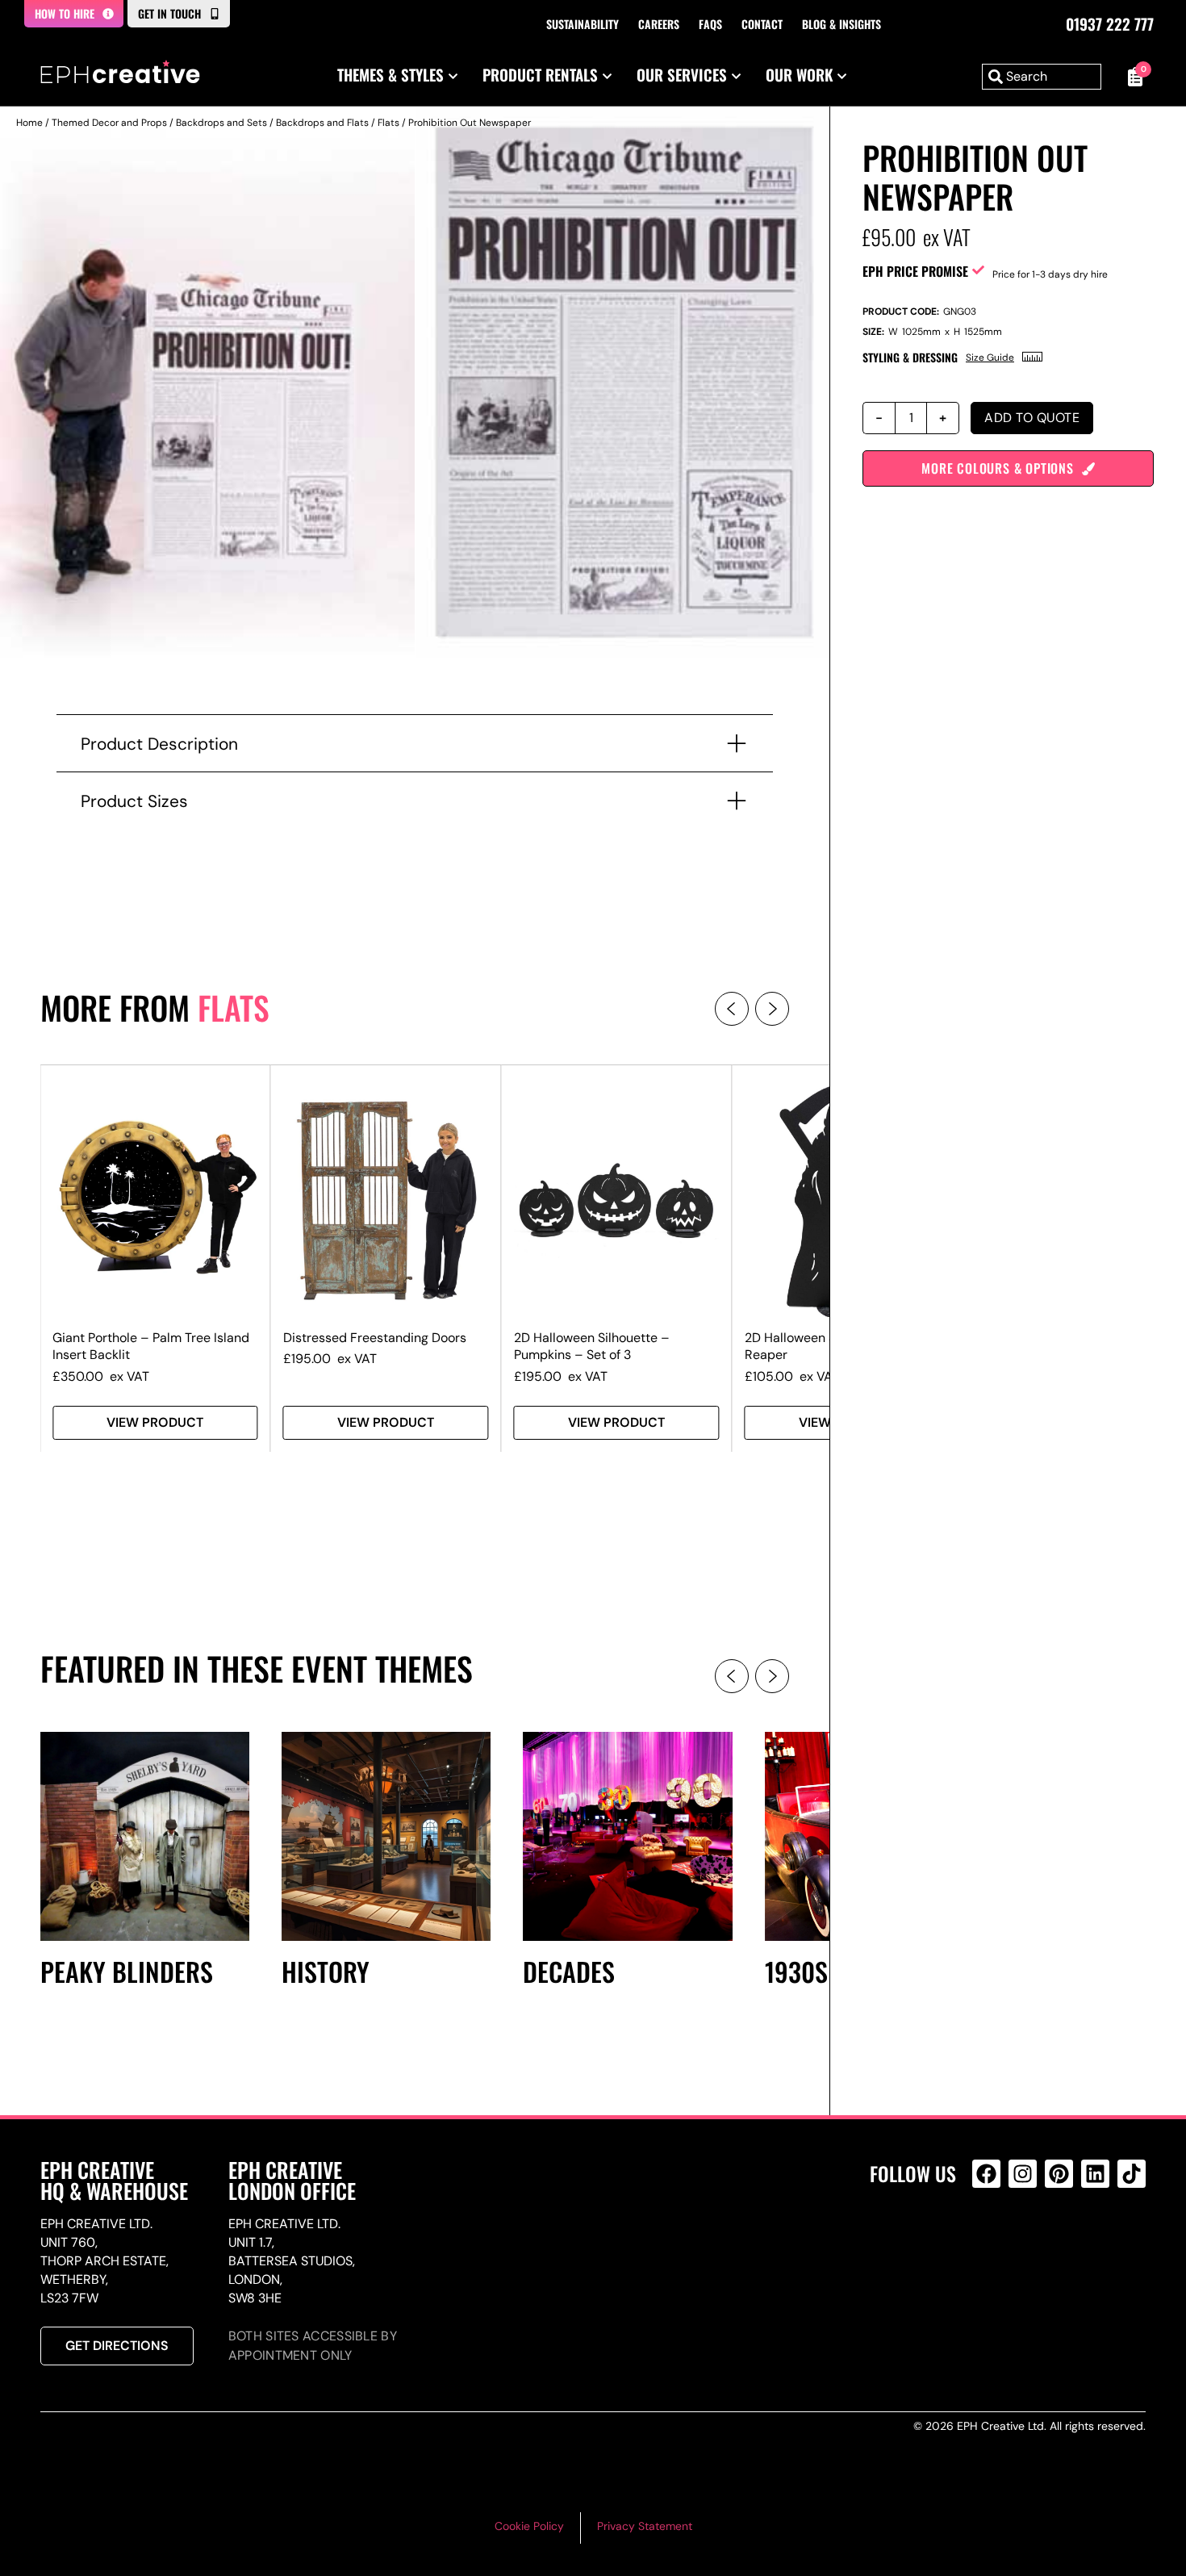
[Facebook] (986, 2174)
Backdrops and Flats (322, 123)
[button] (732, 1009)
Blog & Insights (841, 24)
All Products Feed (990, 2243)
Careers (659, 24)
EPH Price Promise (915, 271)
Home (29, 123)
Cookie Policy (529, 2526)
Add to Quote (1032, 418)
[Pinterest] (1059, 2174)
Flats (388, 123)
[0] (1132, 77)
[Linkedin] (1095, 2174)
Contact (762, 24)
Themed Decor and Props (109, 123)
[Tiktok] (1132, 2174)
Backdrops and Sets (221, 123)
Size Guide (990, 358)
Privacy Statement (645, 2526)
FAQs (710, 24)
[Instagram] (1023, 2174)
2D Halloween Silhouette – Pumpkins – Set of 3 (592, 1346)
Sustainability (583, 24)
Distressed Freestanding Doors (375, 1338)
